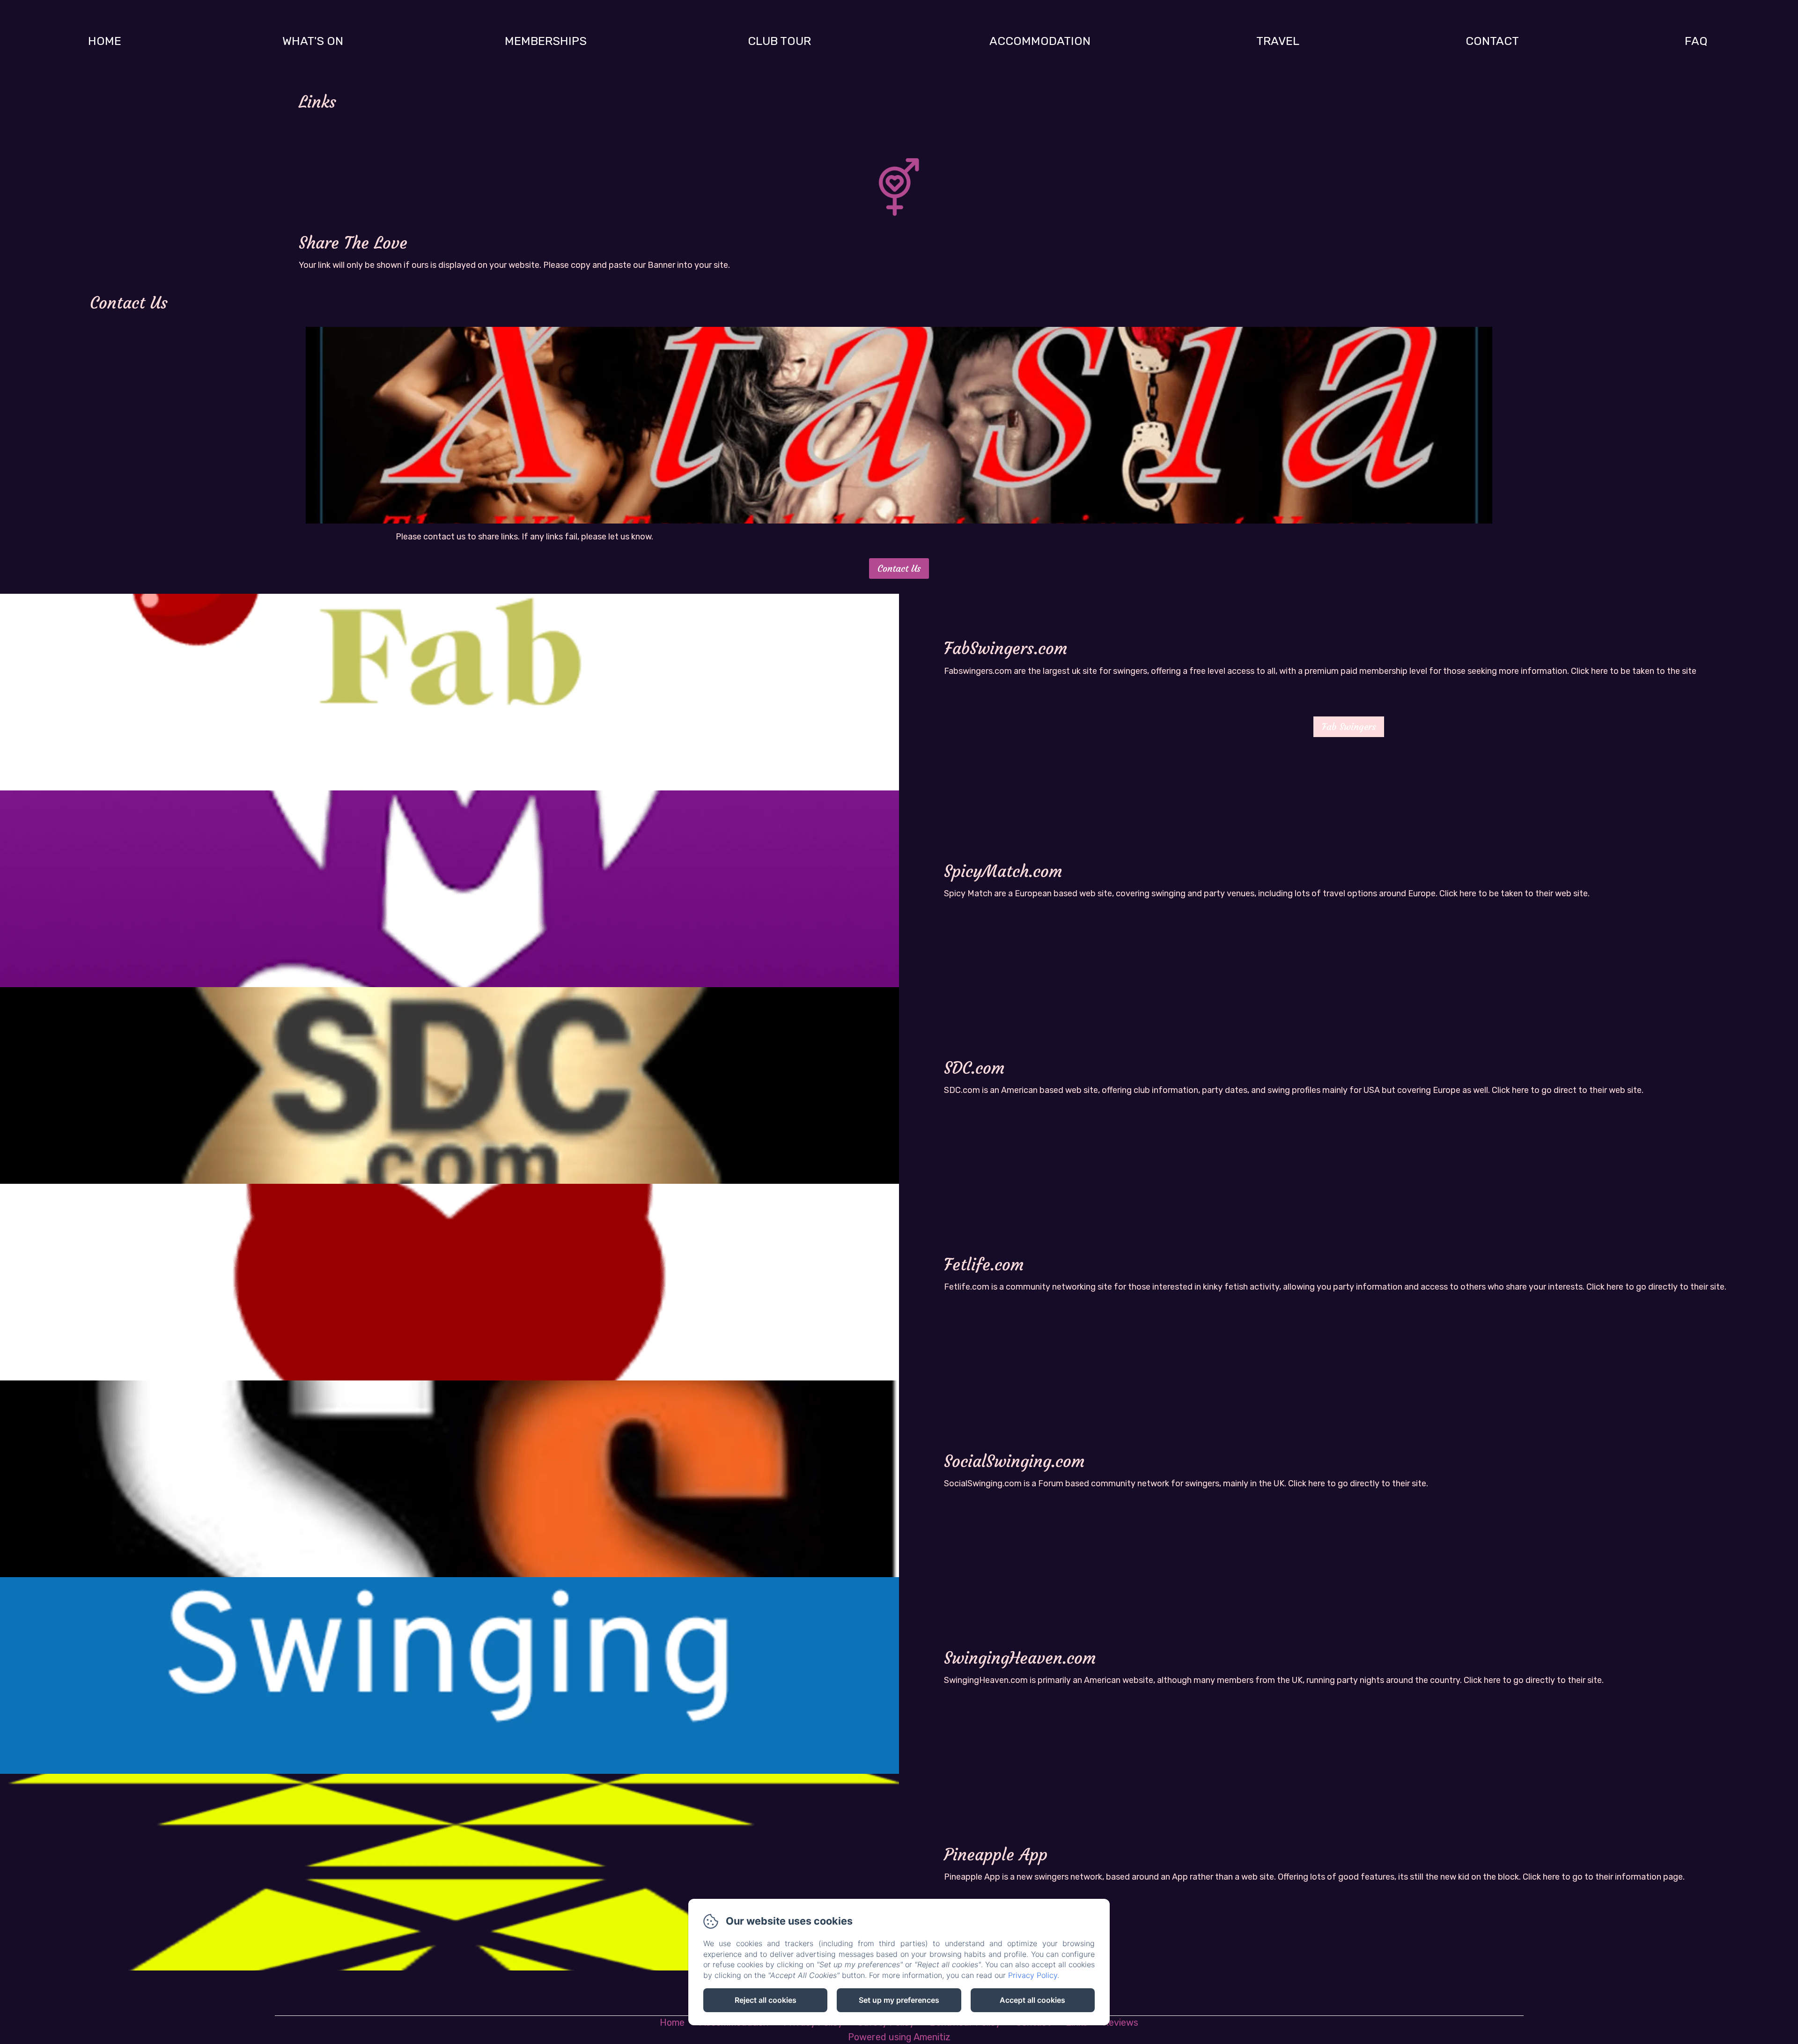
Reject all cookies (766, 2000)
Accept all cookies (1032, 2000)
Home (105, 41)
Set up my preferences (899, 2000)
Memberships (546, 41)
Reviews (1120, 2022)
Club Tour (779, 41)
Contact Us (899, 568)
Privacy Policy (1033, 1975)
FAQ (1696, 41)
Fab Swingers (1349, 727)
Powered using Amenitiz (899, 2037)
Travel (1278, 41)
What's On (313, 41)
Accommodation (1040, 41)
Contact (1492, 41)
